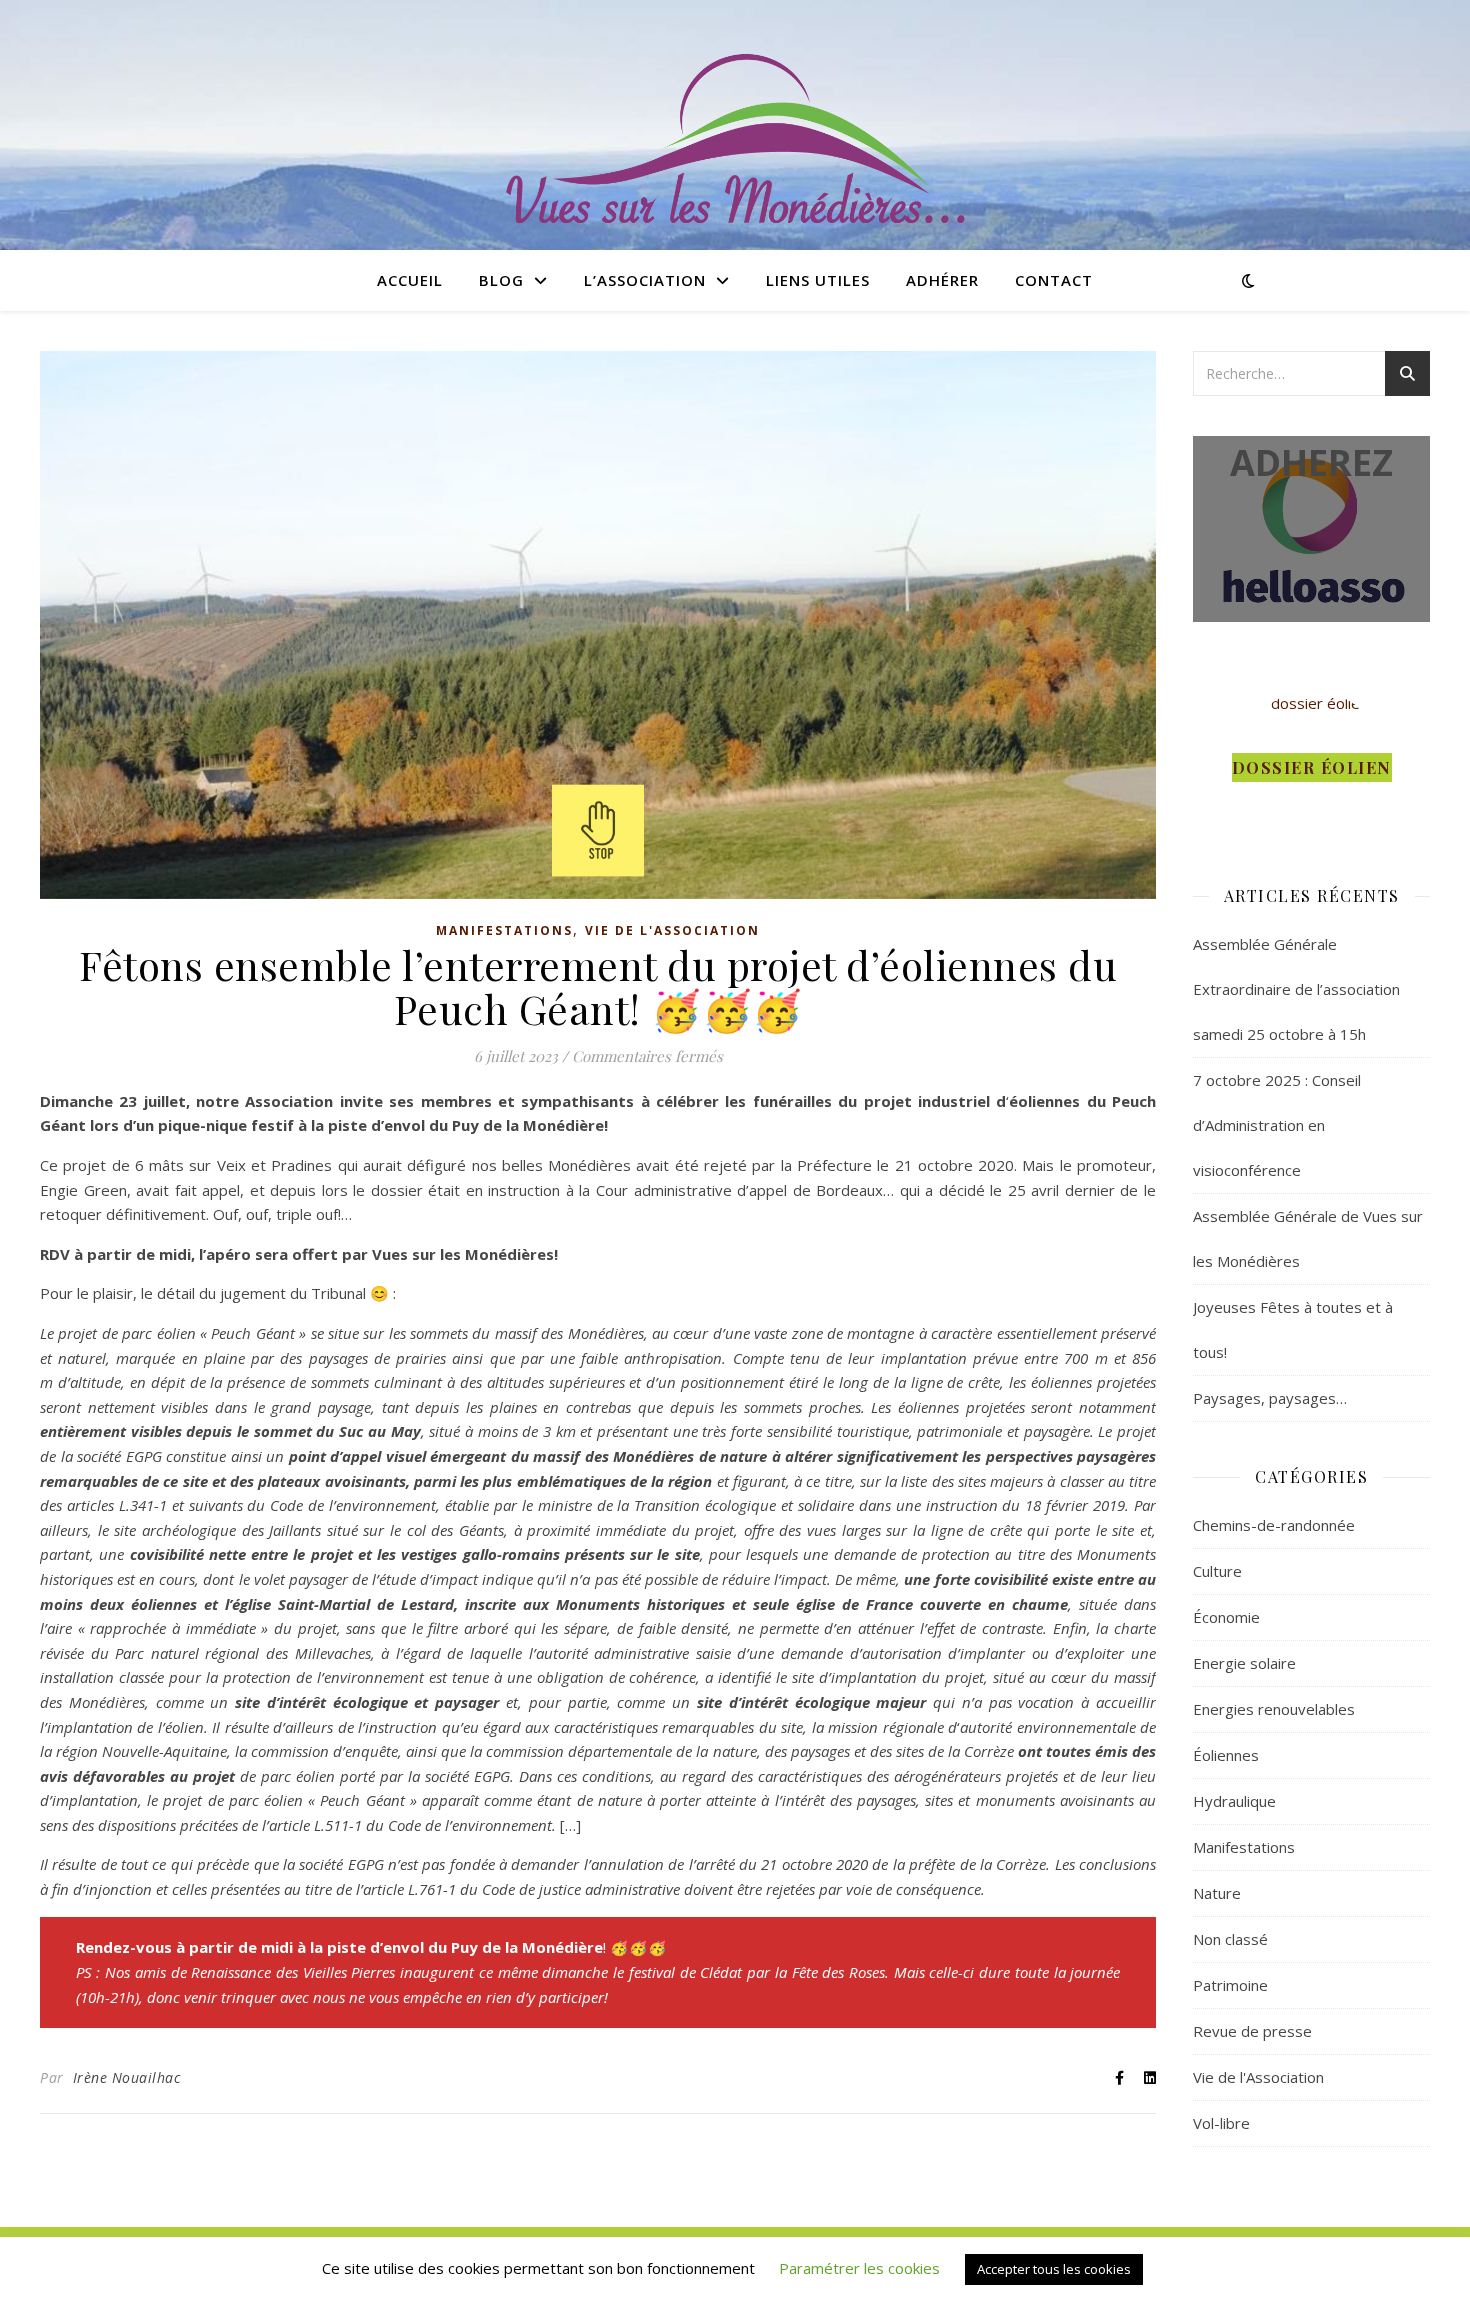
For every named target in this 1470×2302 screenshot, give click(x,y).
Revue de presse (1252, 2031)
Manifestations (504, 930)
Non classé (1230, 1939)
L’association (645, 280)
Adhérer (942, 280)
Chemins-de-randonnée (1274, 1525)
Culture (1217, 1571)
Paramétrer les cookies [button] (859, 2268)
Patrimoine (1230, 1985)
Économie (1226, 1617)
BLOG (501, 280)
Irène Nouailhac (127, 2077)
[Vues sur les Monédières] (735, 140)
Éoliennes (1226, 1755)
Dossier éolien (1312, 767)
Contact (1054, 280)
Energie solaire (1244, 1663)
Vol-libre (1221, 2123)
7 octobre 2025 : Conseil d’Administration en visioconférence (1277, 1125)
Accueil (410, 280)
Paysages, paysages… (1270, 1398)
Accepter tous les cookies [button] (1054, 2269)
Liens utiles (818, 280)
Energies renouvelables (1274, 1709)
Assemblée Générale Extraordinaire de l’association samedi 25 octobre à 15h (1296, 989)
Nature (1217, 1893)
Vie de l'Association (672, 930)
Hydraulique (1234, 1801)
